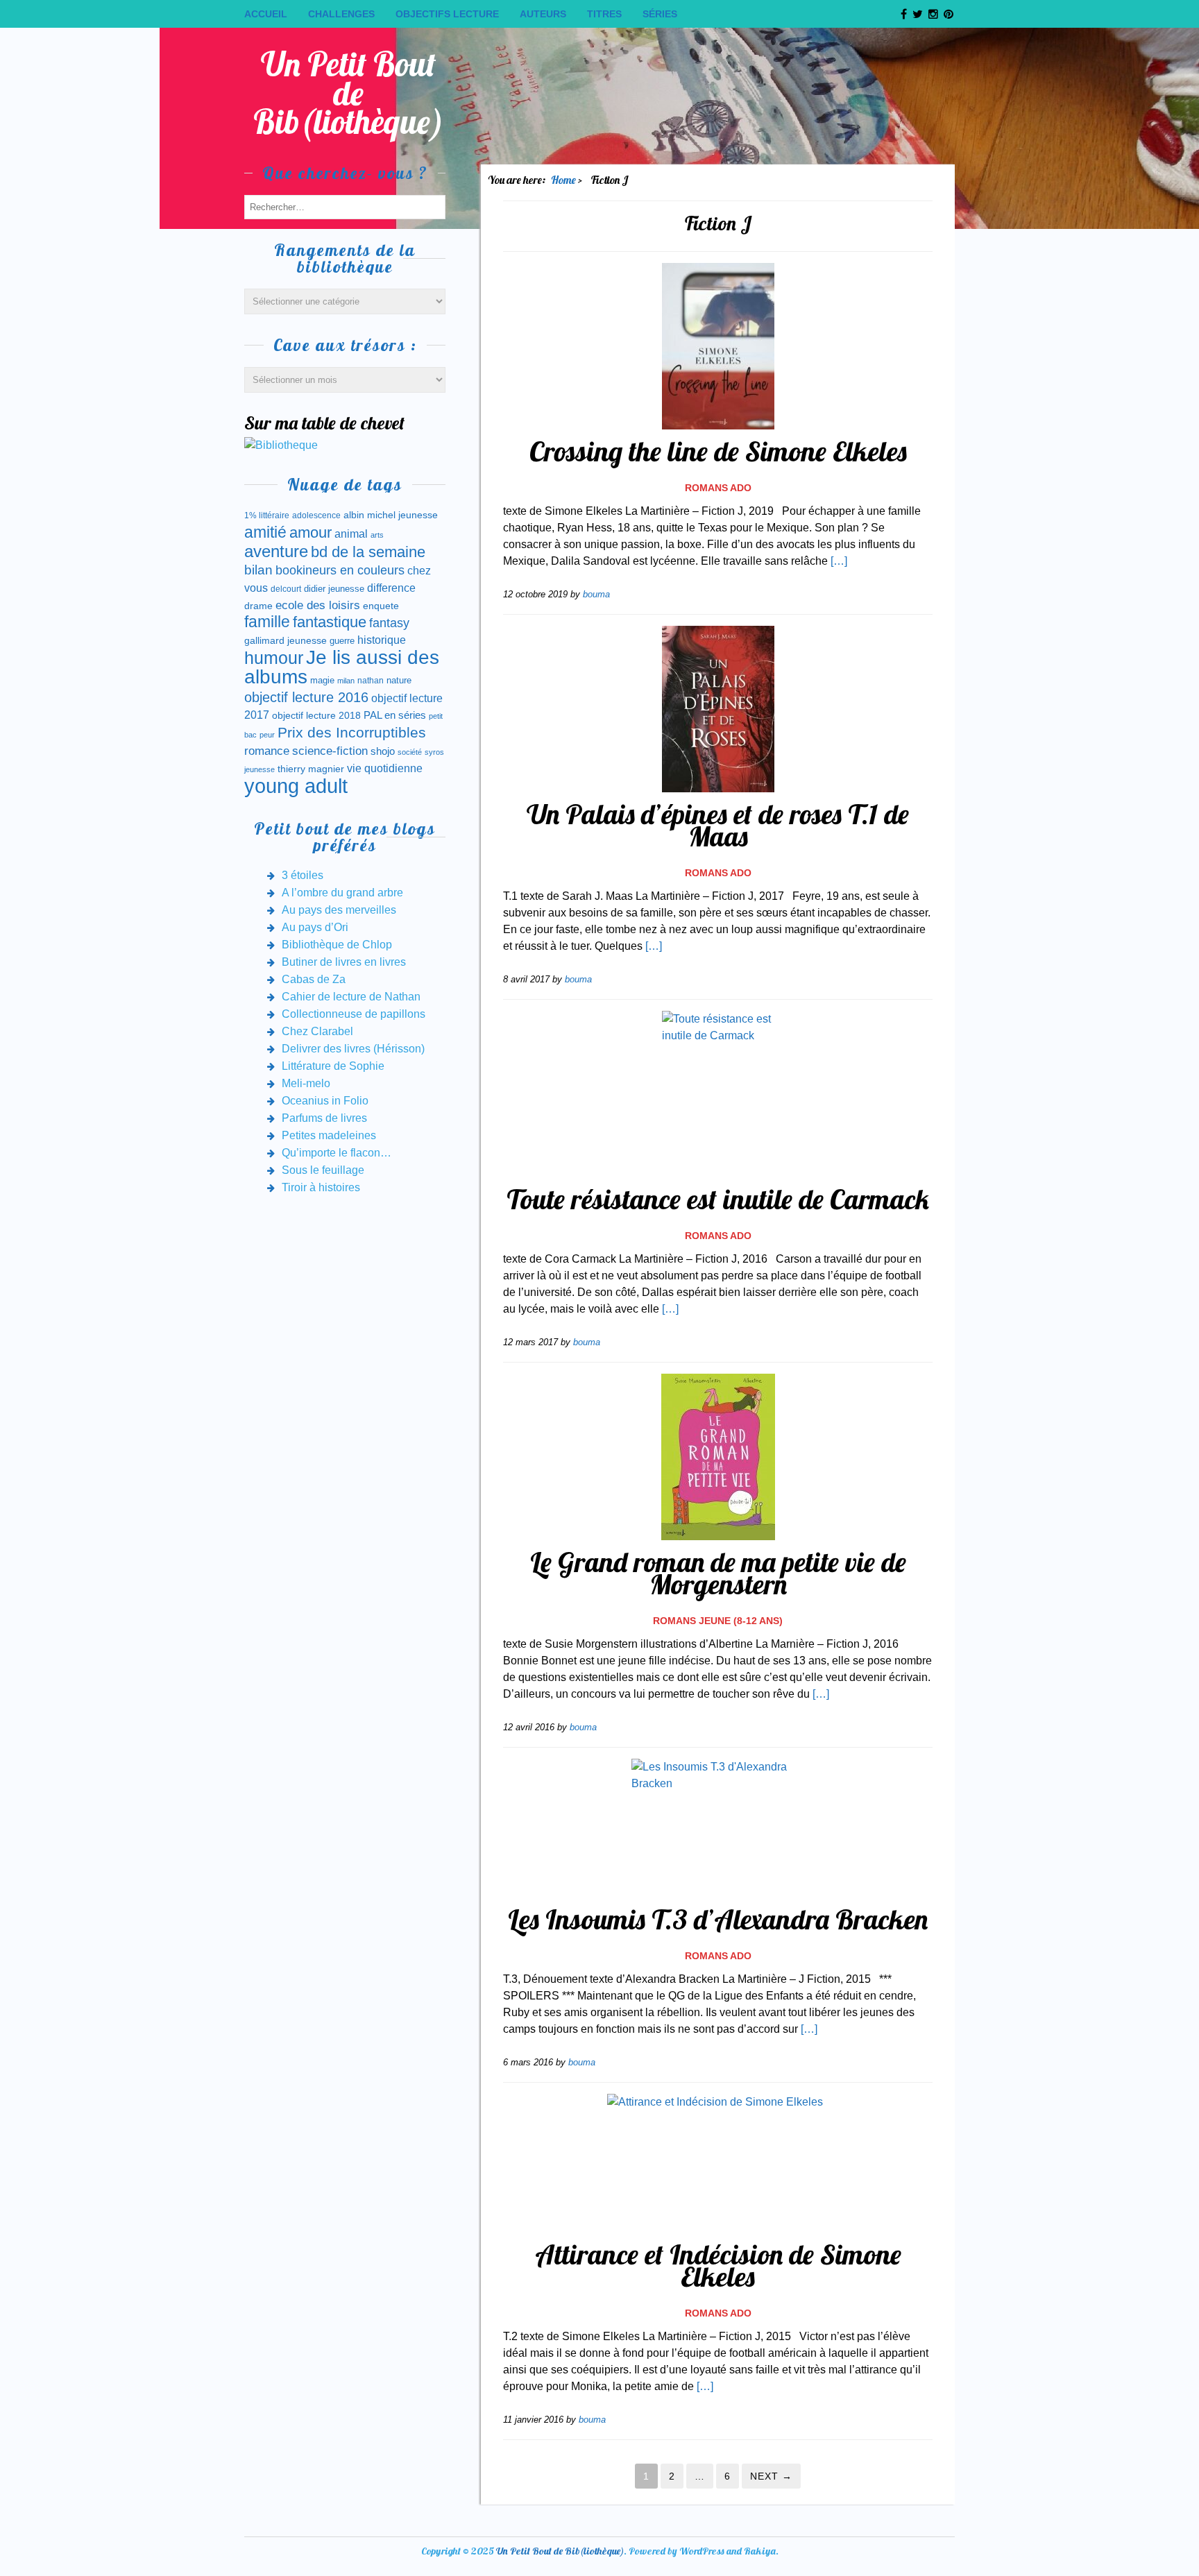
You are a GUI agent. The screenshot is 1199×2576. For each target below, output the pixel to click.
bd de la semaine (368, 552)
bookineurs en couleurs (340, 570)
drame (258, 606)
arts (377, 535)
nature (399, 680)
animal (351, 534)
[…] (839, 561)
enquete (381, 606)
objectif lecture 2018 (316, 715)
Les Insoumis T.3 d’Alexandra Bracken (718, 1919)
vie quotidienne (385, 768)
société (410, 752)
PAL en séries (395, 715)
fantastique (330, 622)
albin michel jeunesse (391, 515)
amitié (265, 532)
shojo (383, 751)
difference (391, 588)
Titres (604, 14)
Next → (771, 2476)
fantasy (389, 623)
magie (322, 680)
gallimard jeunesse (286, 640)
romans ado (718, 488)
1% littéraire (267, 515)
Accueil (266, 14)
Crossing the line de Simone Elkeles (718, 451)
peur (267, 735)
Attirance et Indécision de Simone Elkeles (718, 2265)
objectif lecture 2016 (306, 697)
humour (274, 658)
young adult (296, 786)
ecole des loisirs (318, 605)
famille (267, 622)
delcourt (286, 589)
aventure (276, 552)
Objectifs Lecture (447, 14)
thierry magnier (311, 769)
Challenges (341, 14)
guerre (342, 641)
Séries (660, 14)
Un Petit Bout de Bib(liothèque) (349, 93)
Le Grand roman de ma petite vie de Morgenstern (718, 1573)
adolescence (316, 515)
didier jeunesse (334, 589)
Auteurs (543, 14)
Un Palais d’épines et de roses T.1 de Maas (718, 825)
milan (346, 681)
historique (382, 640)
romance (267, 751)
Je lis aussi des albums (342, 667)
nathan (371, 680)
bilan (258, 570)
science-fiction (330, 751)
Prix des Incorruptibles (352, 732)
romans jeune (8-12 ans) (718, 1621)
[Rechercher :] (345, 206)
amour (311, 532)
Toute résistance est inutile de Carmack (718, 1199)
